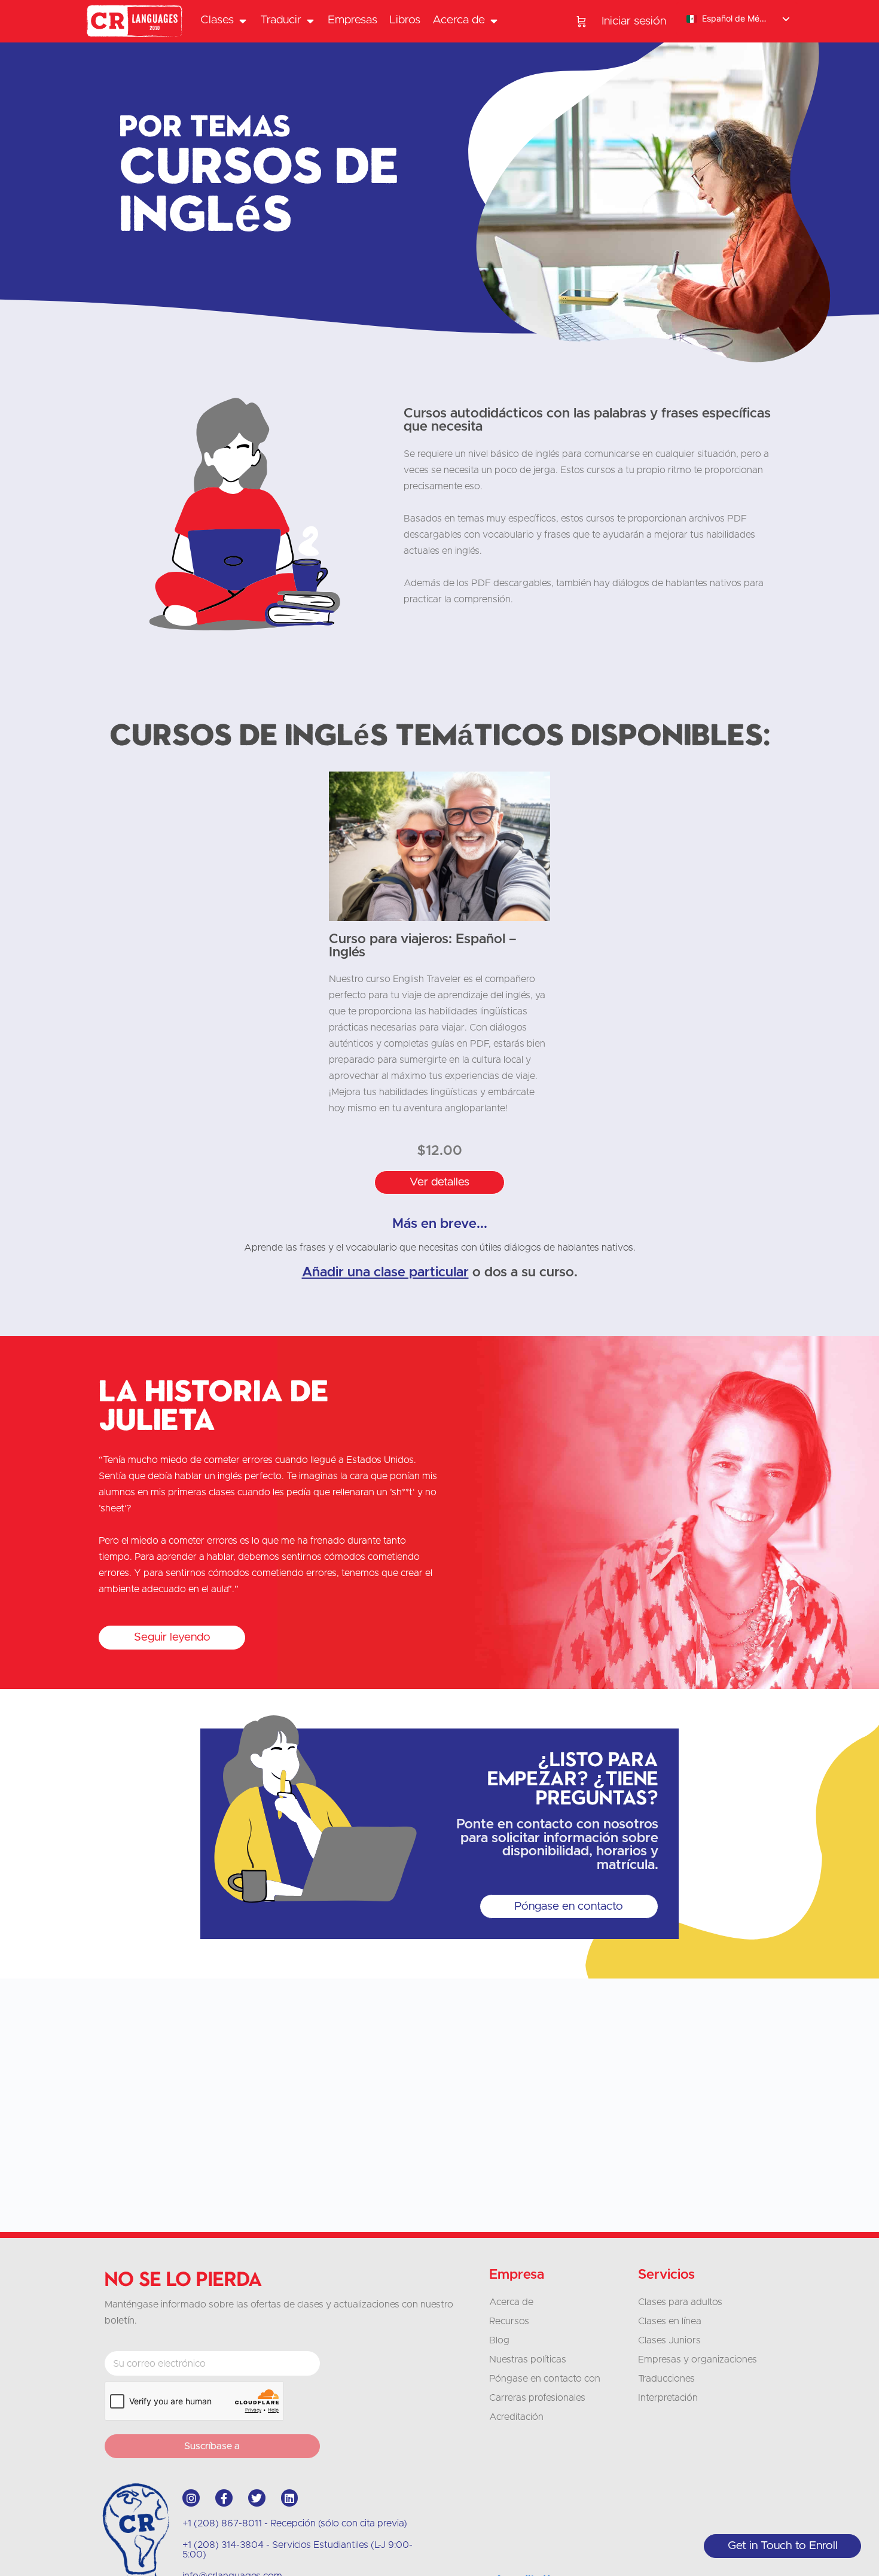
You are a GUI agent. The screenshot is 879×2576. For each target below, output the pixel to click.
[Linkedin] (290, 2498)
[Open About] (494, 21)
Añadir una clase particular (385, 1272)
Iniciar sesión (634, 21)
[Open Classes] (242, 21)
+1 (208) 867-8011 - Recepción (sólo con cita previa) (295, 2523)
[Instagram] (191, 2498)
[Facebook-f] (224, 2498)
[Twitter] (257, 2498)
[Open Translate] (310, 21)
